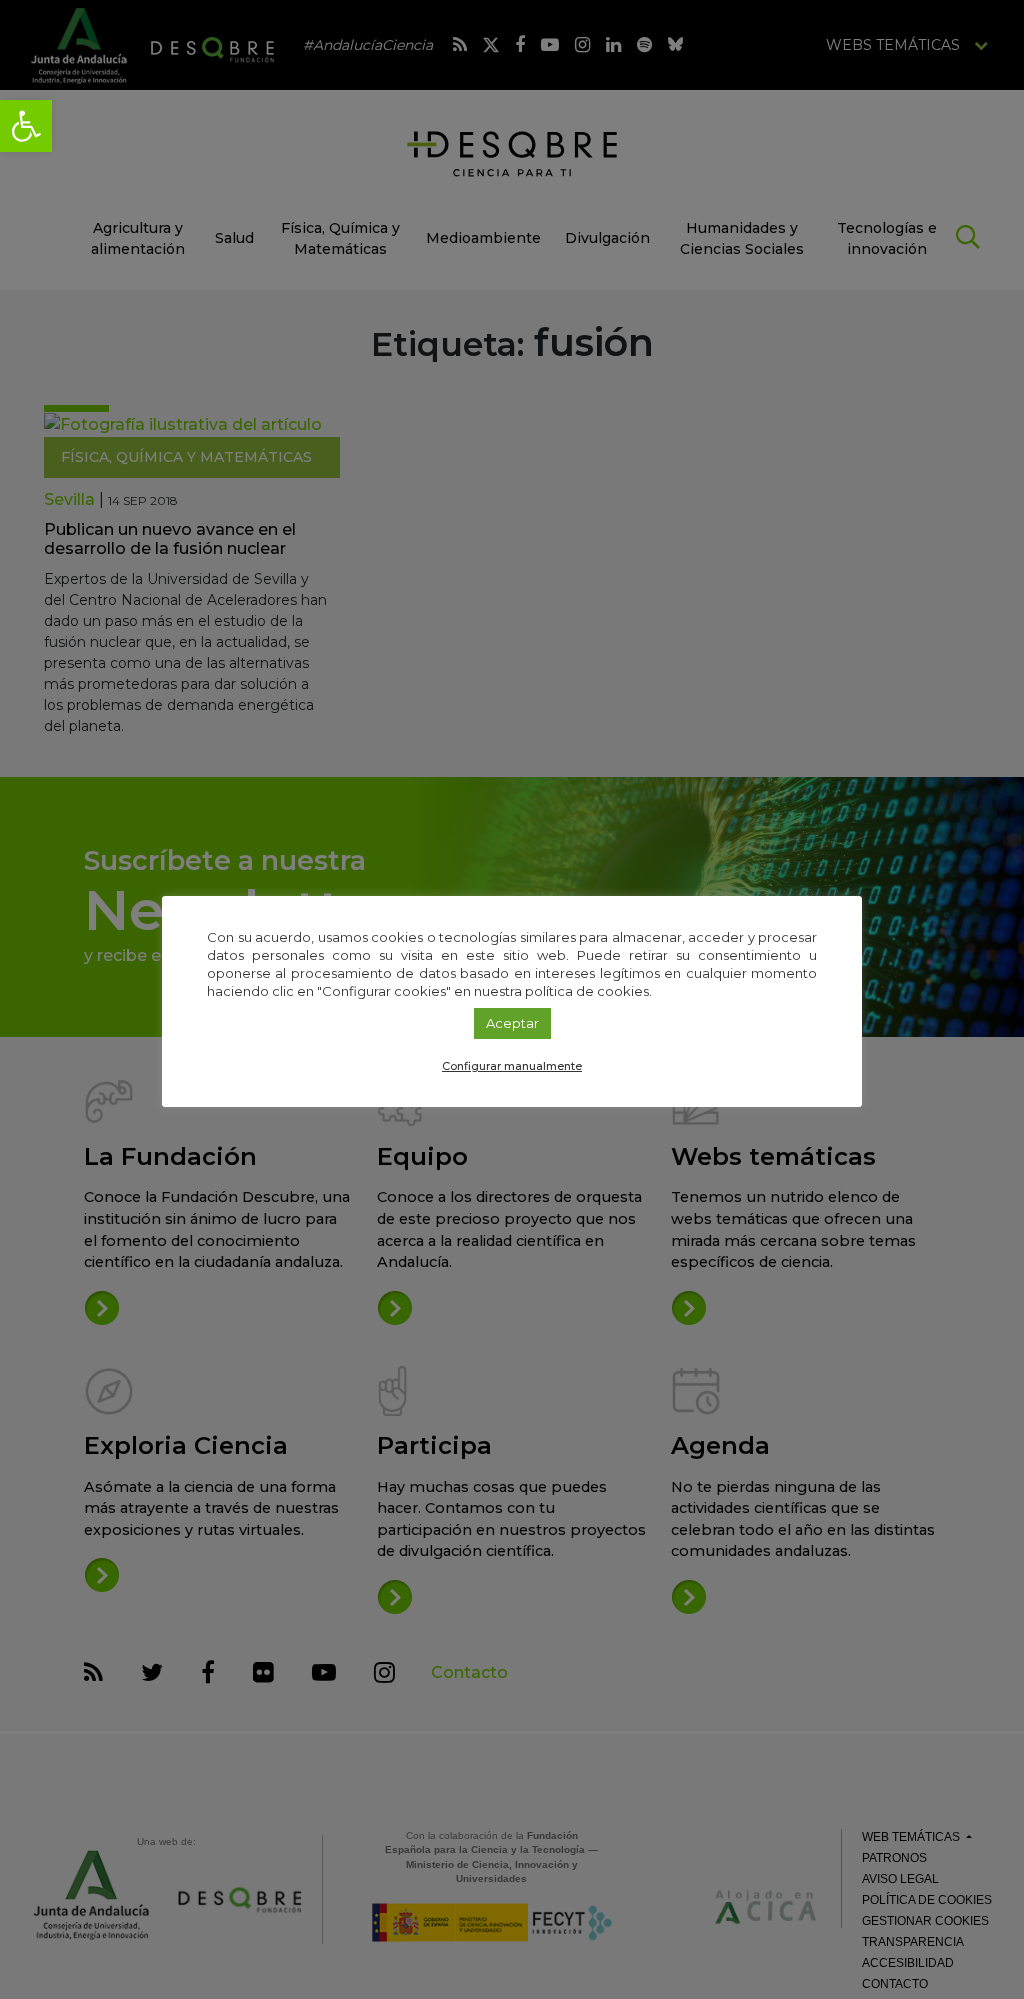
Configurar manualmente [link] (512, 1066)
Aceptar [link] (512, 1023)
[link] (26, 126)
